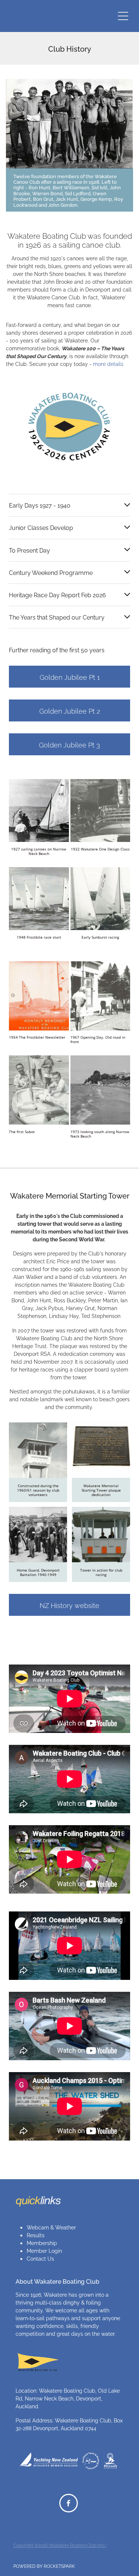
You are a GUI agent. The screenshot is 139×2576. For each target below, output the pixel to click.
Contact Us (40, 2258)
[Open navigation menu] (123, 16)
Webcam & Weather (51, 2227)
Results (36, 2235)
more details (108, 364)
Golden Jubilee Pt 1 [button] (70, 677)
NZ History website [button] (69, 1605)
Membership (42, 2243)
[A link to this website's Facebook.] (69, 2503)
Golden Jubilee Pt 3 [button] (69, 744)
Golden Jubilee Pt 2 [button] (70, 710)
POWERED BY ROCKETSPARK (44, 2566)
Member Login (44, 2250)
